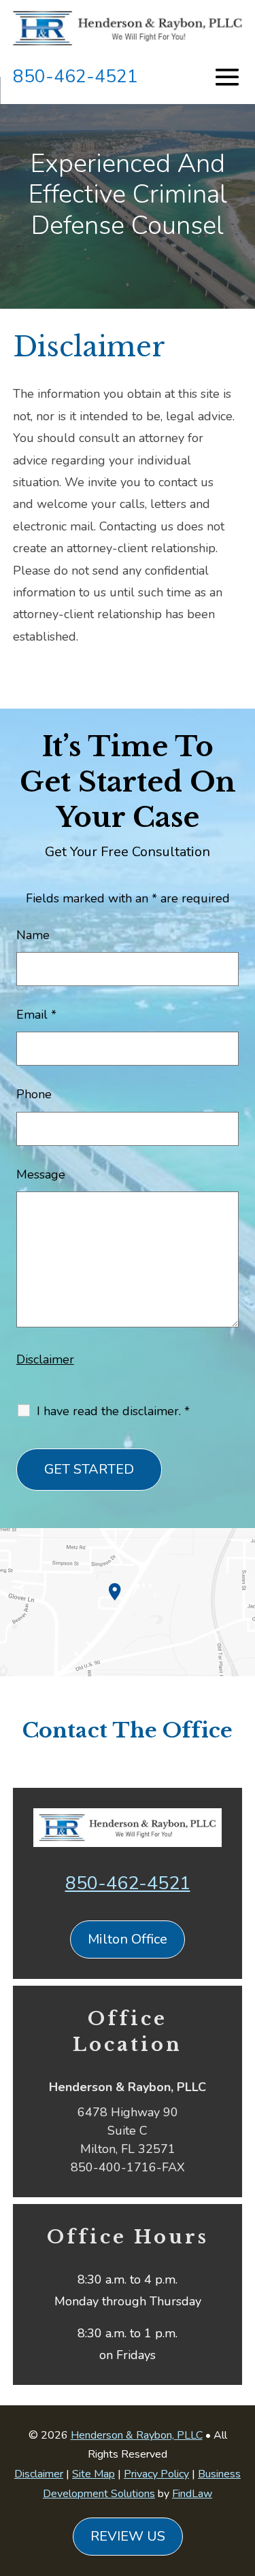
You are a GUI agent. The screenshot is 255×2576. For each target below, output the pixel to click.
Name (33, 935)
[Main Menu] (227, 76)
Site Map (93, 2474)
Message (41, 1174)
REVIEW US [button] (128, 2536)
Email (36, 1015)
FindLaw (192, 2494)
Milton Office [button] (128, 1939)
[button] (241, 2477)
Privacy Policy (156, 2474)
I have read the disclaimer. (113, 1411)
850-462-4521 (75, 77)
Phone (34, 1094)
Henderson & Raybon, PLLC (137, 2435)
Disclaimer (45, 1359)
